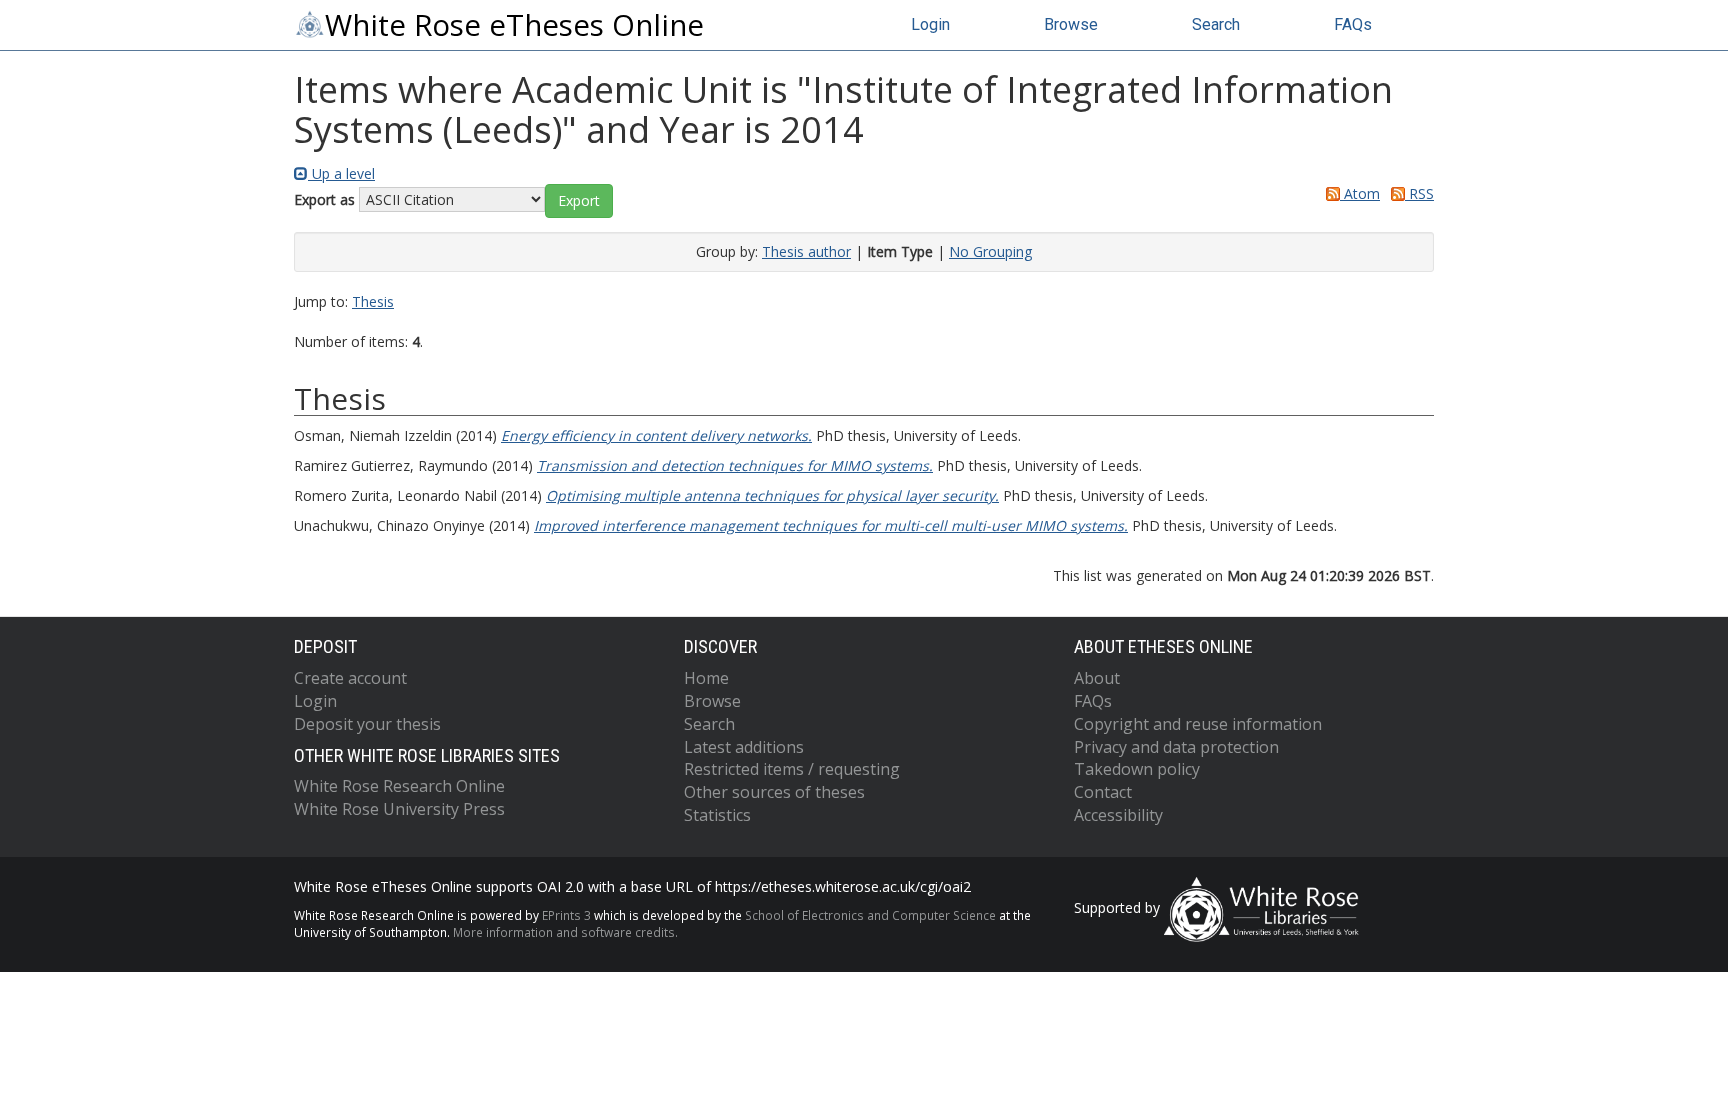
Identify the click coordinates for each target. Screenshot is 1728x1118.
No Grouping (990, 251)
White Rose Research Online (399, 786)
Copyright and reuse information (1198, 724)
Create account (350, 678)
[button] (579, 201)
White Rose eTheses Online (514, 25)
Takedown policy (1137, 769)
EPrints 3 (566, 915)
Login (930, 24)
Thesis (373, 301)
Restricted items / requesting (792, 769)
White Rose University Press (399, 809)
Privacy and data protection (1176, 747)
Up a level (341, 173)
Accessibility (1118, 815)
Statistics (717, 815)
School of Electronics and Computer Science (870, 915)
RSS (1419, 193)
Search (1216, 24)
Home (706, 678)
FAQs (1353, 24)
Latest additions (744, 747)
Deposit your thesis (367, 724)
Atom (1360, 193)
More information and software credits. (565, 932)
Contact (1103, 792)
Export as (324, 199)
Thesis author (806, 251)
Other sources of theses (774, 792)
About (1097, 678)
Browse (1071, 24)
